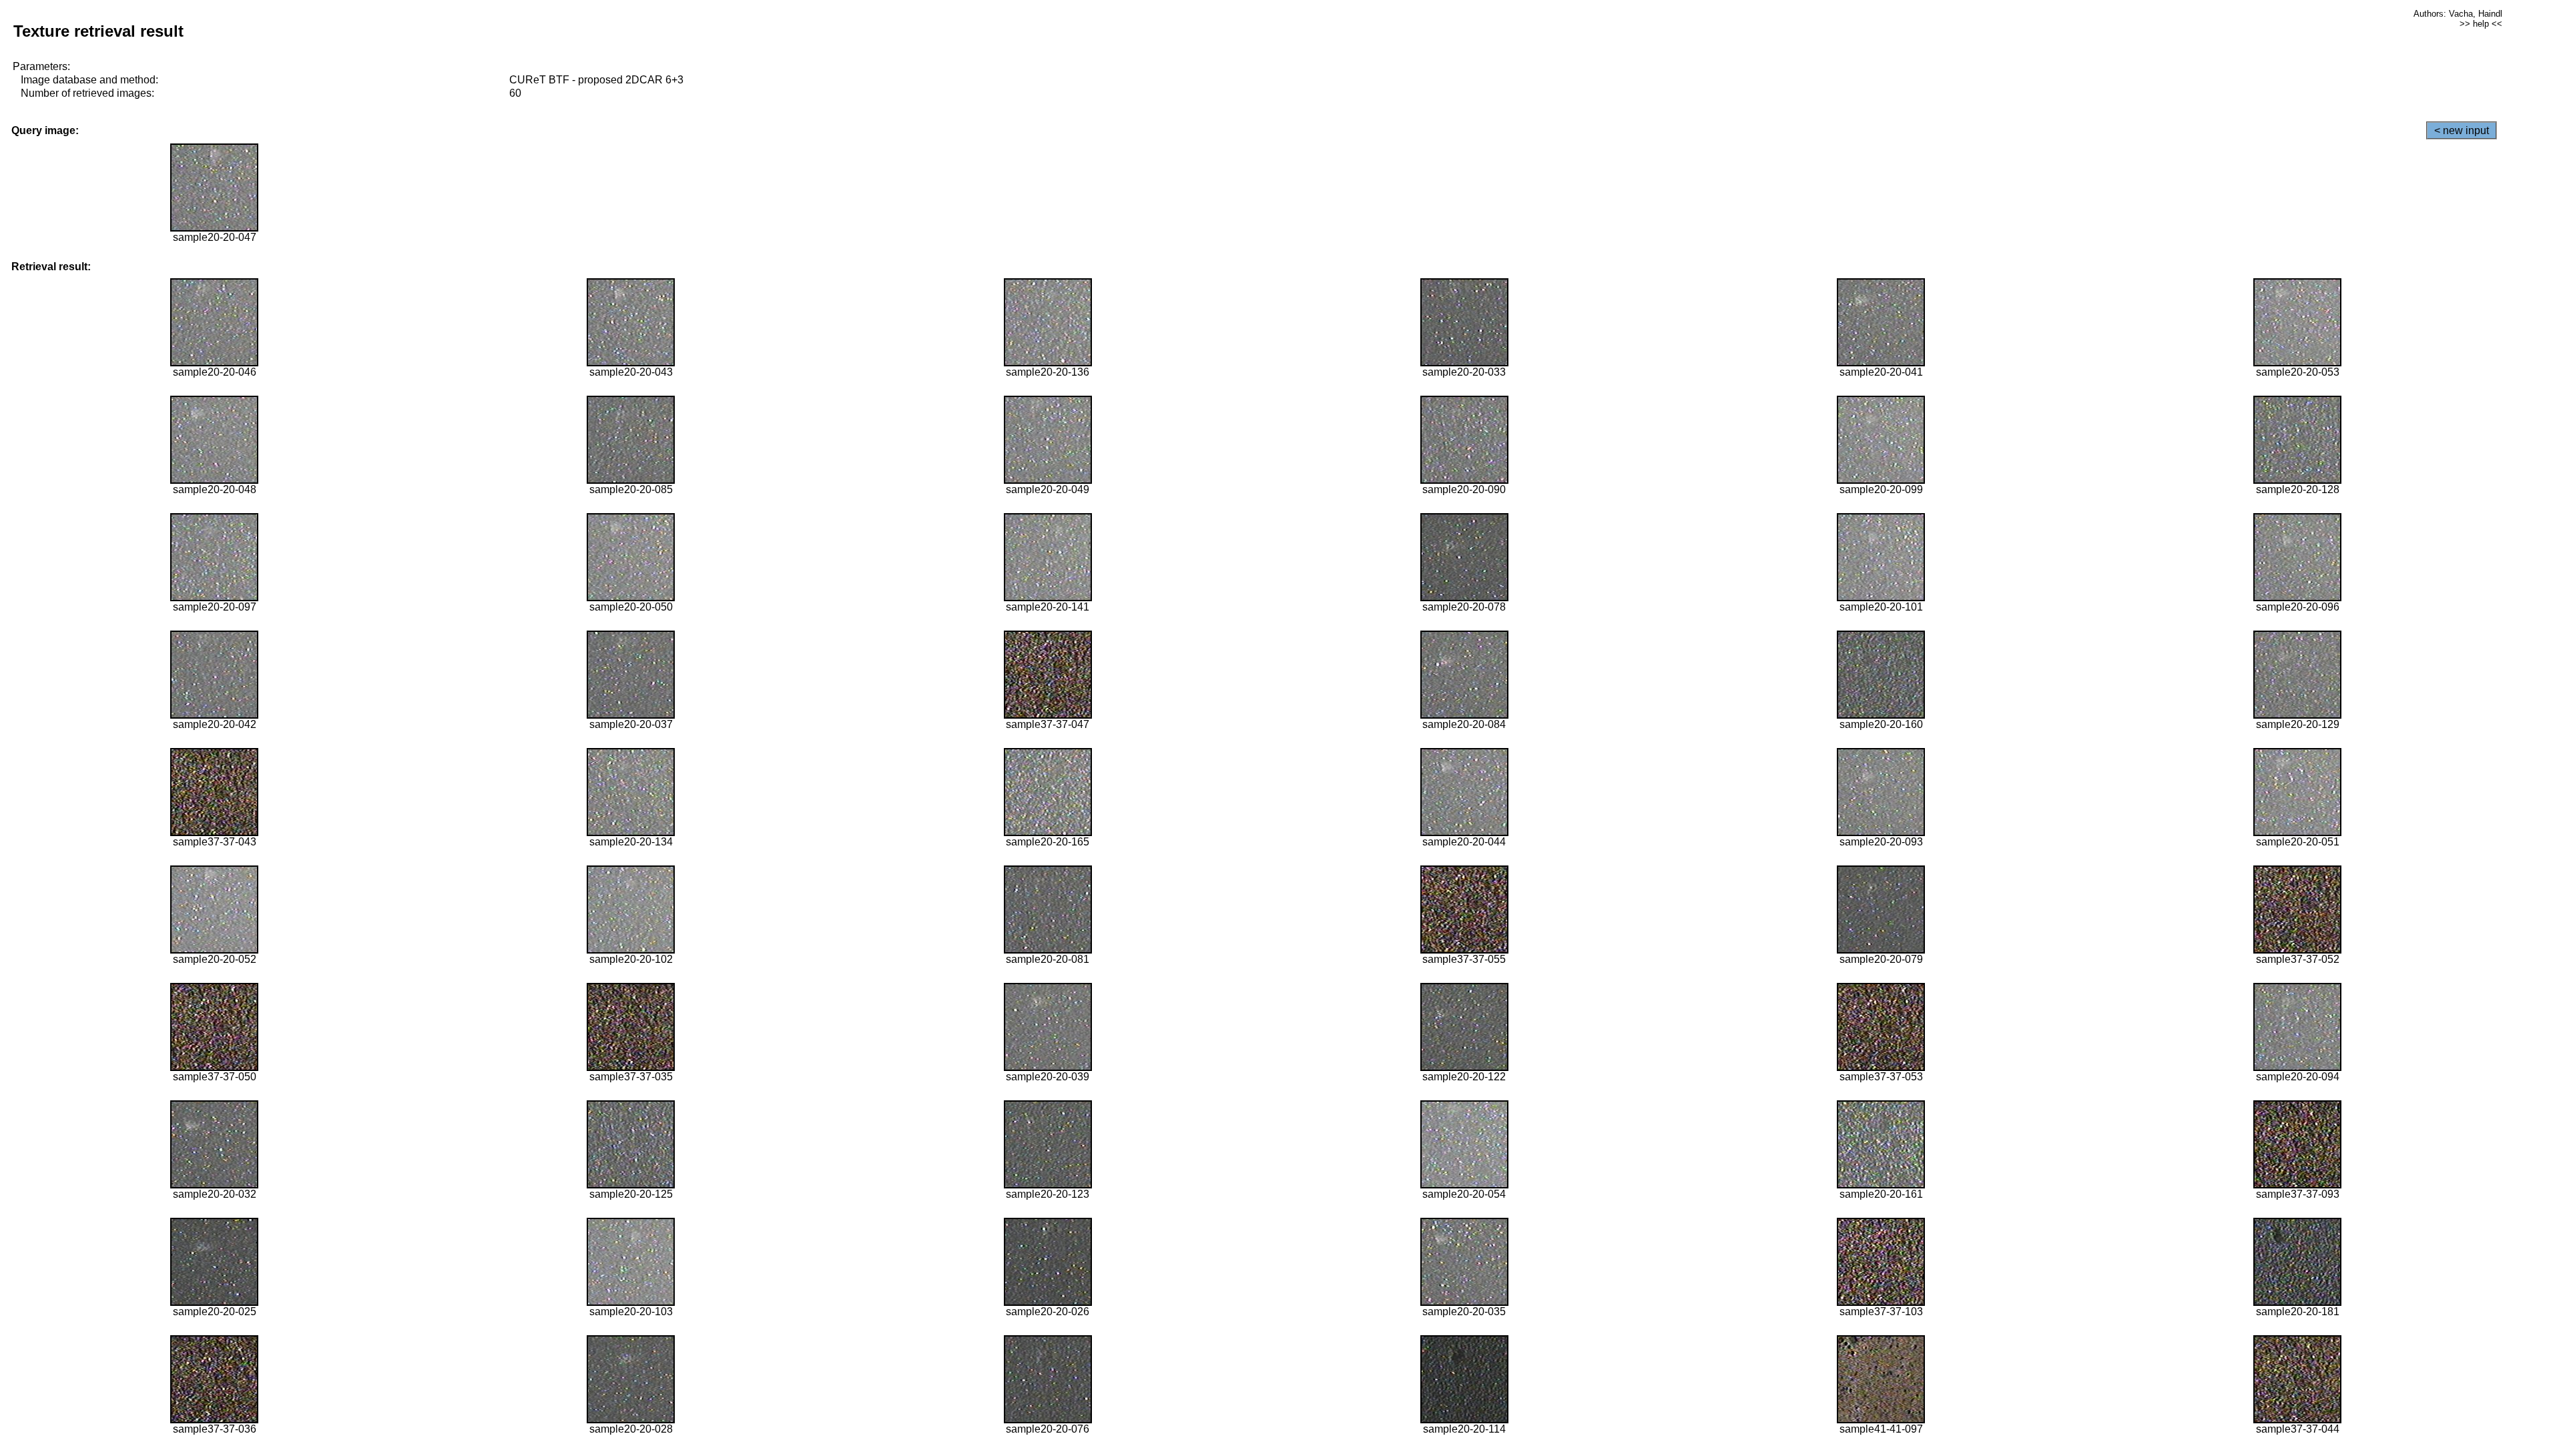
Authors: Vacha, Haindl (2458, 14)
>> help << (2481, 24)
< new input (2462, 130)
